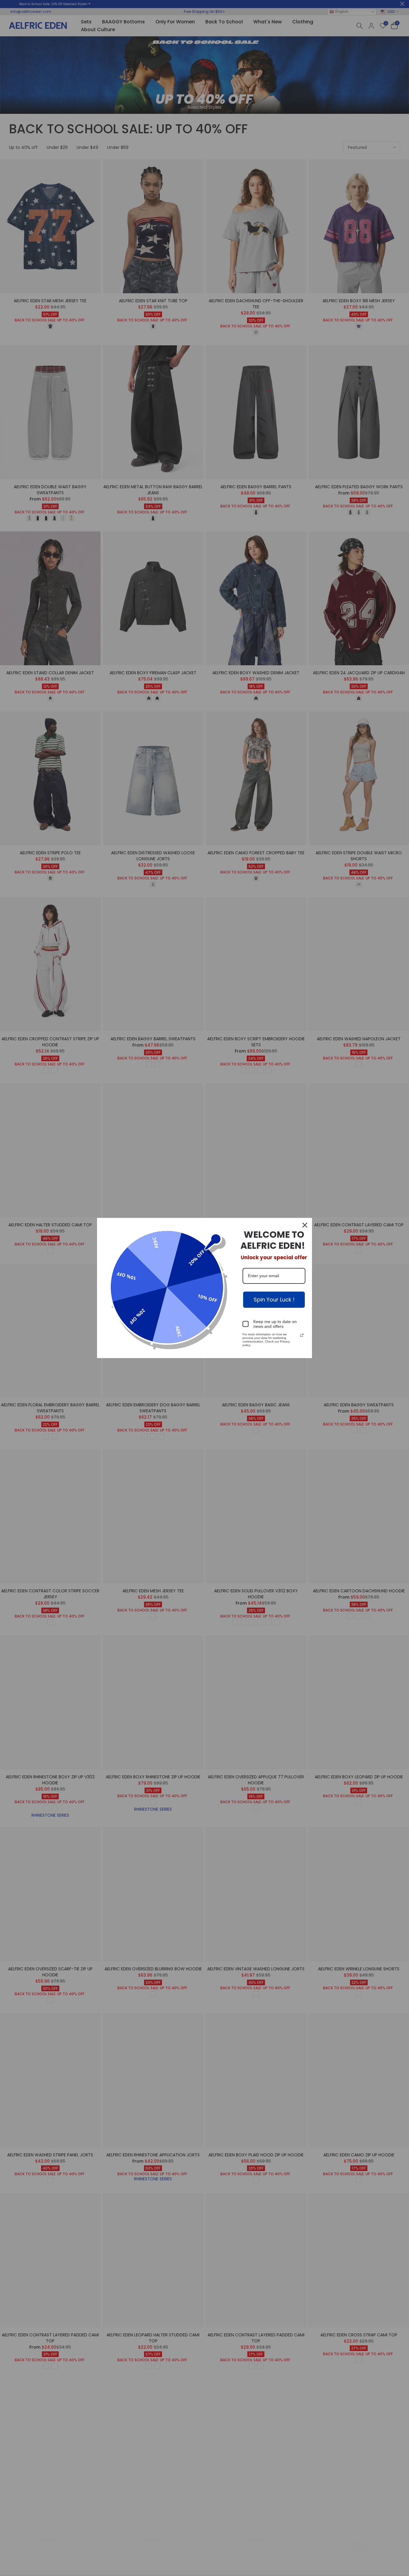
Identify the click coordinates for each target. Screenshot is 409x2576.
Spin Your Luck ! (274, 1300)
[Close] (305, 1225)
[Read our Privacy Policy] (302, 1335)
